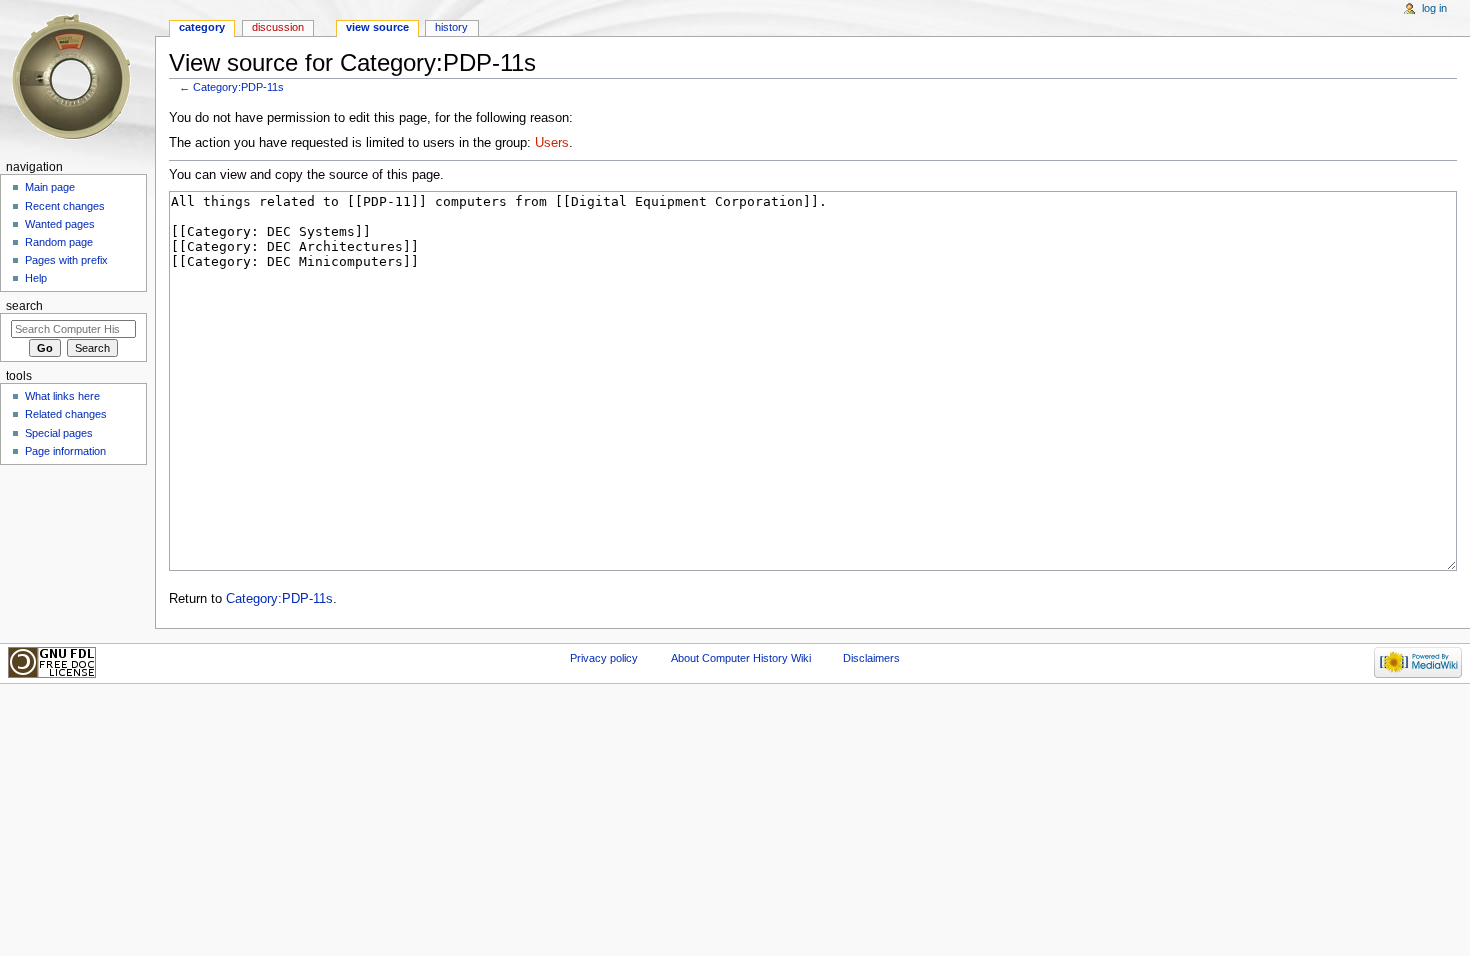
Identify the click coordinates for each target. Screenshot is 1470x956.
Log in (1434, 8)
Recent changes (65, 206)
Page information (65, 451)
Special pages (59, 433)
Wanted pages (60, 224)
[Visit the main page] (77, 77)
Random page (59, 242)
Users (552, 143)
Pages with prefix (66, 260)
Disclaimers (871, 658)
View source (377, 27)
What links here (62, 396)
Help (36, 278)
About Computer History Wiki (741, 658)
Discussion (278, 27)
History (451, 27)
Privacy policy (604, 658)
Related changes (66, 414)
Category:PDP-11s (238, 87)
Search (24, 306)
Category (202, 27)
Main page (50, 187)
